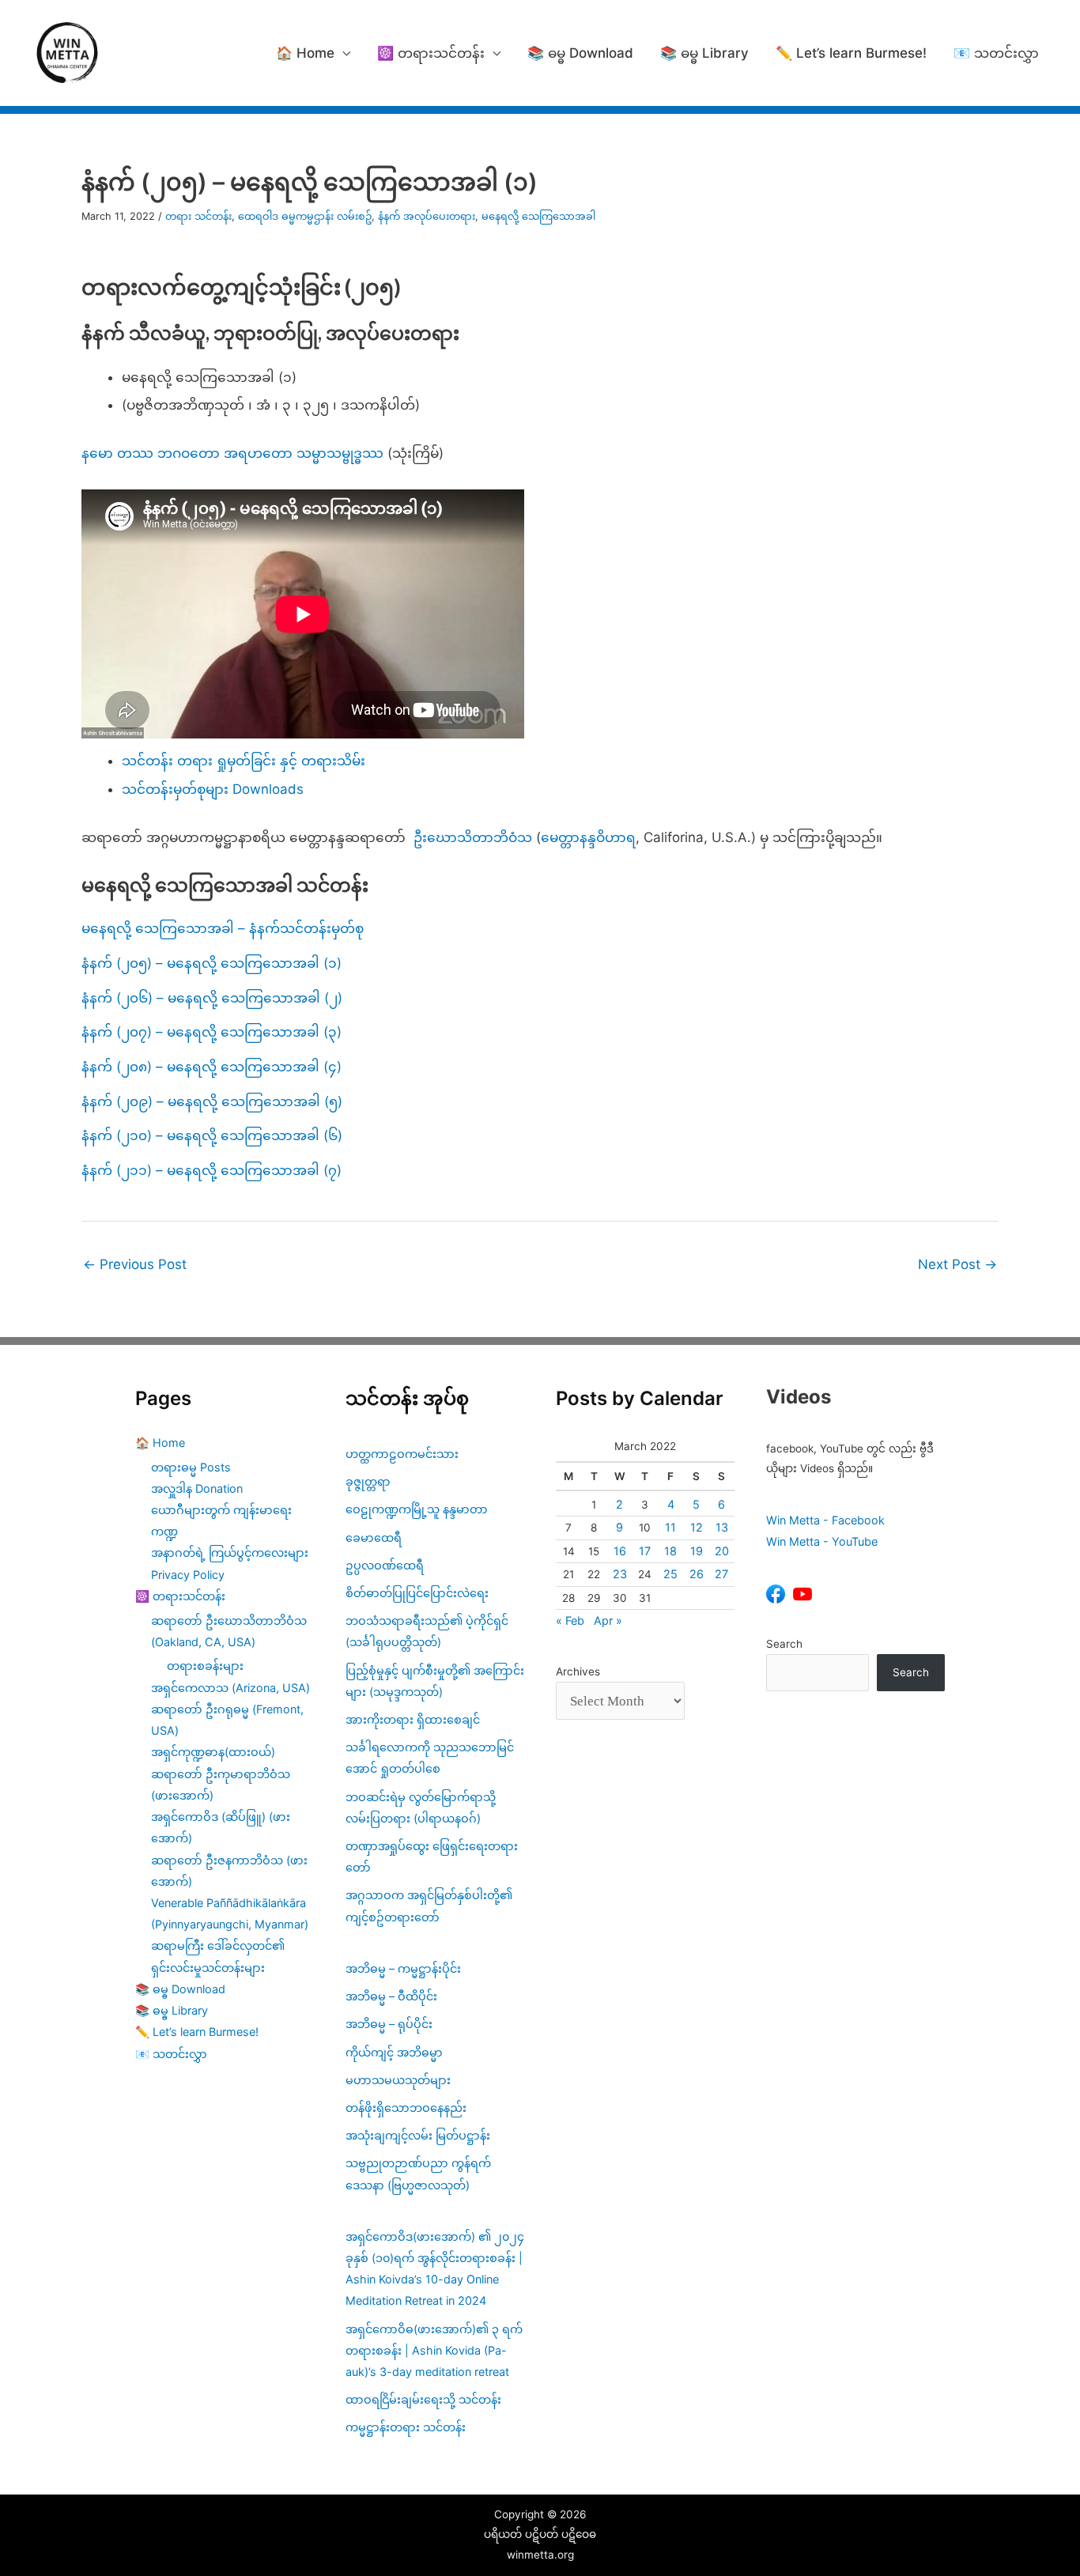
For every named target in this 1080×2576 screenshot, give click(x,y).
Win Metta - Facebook (825, 1520)
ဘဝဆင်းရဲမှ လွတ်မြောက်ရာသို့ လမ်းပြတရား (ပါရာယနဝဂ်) (421, 1807)
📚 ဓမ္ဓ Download (580, 53)
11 (670, 1527)
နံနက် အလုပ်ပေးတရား (427, 216)
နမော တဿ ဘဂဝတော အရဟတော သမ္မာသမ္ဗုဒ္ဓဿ (232, 453)
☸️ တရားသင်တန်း (431, 53)
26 (697, 1574)
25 (670, 1574)
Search (784, 1644)
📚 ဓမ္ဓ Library (704, 53)
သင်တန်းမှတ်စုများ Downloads (213, 789)
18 (670, 1551)
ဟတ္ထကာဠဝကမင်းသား (402, 1454)
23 (620, 1574)
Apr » (608, 1620)
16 (620, 1551)
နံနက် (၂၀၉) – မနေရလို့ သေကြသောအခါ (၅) (212, 1101)
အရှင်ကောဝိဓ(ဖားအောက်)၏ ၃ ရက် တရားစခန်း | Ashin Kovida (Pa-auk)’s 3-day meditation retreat (434, 2350)
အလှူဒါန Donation (197, 1488)
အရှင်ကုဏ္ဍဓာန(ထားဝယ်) (213, 1752)
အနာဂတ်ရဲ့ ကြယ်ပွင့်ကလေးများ (230, 1552)
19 (697, 1551)
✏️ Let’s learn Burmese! (851, 53)
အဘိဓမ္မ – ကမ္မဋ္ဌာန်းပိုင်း (403, 1968)
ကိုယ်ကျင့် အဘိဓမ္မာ (394, 2052)
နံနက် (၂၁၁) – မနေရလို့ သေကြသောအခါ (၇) (211, 1170)
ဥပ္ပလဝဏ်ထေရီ (385, 1565)
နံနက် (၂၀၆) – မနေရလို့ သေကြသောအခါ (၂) (212, 998)
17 (645, 1551)
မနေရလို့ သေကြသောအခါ (538, 216)
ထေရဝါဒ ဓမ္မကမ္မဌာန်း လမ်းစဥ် (305, 216)
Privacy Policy (188, 1575)
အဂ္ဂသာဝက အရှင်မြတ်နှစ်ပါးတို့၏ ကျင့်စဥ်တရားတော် (429, 1906)
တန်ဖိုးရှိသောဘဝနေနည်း (406, 2108)
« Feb (570, 1620)
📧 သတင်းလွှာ (996, 53)
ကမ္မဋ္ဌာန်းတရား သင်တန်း (406, 2427)
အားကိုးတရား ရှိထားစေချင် (413, 1719)
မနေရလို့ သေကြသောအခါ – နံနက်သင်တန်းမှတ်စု (223, 928)
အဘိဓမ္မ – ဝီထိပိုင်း (391, 1996)
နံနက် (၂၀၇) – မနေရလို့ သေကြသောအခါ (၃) (211, 1032)
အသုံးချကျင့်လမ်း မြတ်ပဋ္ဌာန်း (419, 2135)
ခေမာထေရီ (374, 1537)
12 (697, 1527)
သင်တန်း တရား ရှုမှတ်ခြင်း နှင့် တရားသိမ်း (244, 761)
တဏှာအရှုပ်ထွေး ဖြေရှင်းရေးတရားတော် (432, 1856)
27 (721, 1574)
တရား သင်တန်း (198, 216)
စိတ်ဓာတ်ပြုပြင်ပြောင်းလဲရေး (417, 1593)
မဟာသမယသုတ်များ (398, 2080)
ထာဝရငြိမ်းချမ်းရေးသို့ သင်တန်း (423, 2399)
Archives (578, 1671)
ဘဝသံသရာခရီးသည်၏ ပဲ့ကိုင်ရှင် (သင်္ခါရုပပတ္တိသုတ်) (427, 1631)
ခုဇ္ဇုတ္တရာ (368, 1481)
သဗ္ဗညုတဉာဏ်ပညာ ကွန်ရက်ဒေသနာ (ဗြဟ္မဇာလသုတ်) (418, 2174)
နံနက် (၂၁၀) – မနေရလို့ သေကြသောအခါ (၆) (212, 1135)
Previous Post (135, 1264)
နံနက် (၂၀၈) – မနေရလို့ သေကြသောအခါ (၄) (211, 1067)
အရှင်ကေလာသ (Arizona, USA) (230, 1688)
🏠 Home (305, 53)
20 (722, 1551)
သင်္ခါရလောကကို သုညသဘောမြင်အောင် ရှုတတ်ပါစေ (430, 1758)
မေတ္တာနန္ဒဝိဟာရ (588, 837)
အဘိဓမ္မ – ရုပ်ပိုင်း (389, 2024)
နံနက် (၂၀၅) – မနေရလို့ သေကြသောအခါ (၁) (211, 963)
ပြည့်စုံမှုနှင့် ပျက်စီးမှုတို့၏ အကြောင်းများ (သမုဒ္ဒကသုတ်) (435, 1681)
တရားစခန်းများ (205, 1666)
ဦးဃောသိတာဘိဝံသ (473, 837)
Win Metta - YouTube (822, 1541)
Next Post (957, 1264)
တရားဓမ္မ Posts (191, 1467)
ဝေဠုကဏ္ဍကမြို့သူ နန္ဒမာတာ (417, 1509)
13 (722, 1527)
